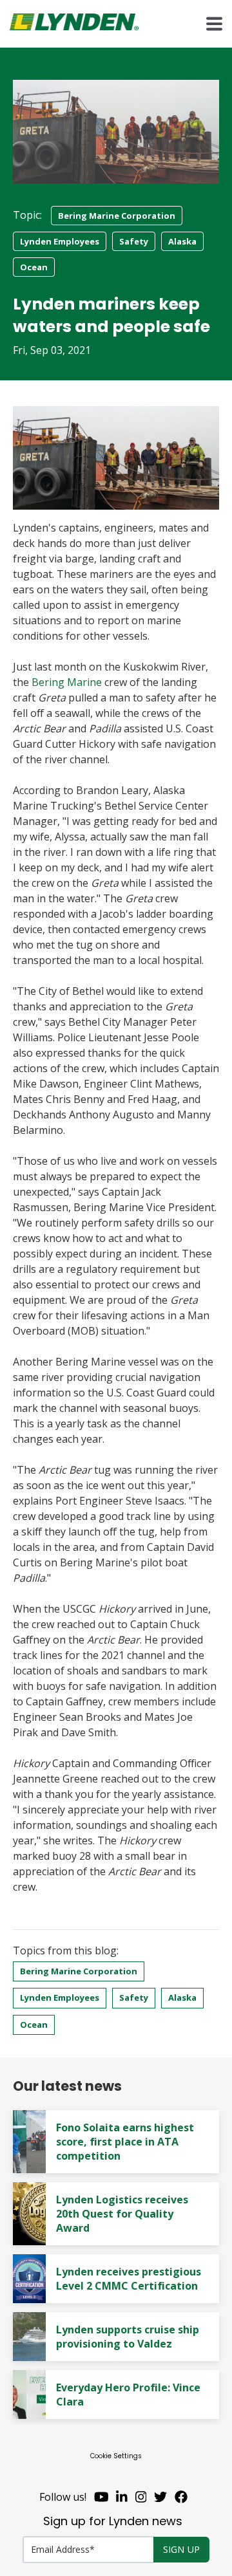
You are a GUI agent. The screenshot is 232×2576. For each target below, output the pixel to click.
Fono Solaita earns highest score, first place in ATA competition (125, 2142)
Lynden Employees (60, 241)
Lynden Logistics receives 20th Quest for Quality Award (122, 2214)
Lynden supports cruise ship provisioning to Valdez (128, 2337)
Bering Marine (67, 682)
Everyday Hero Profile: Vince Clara (128, 2395)
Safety (134, 241)
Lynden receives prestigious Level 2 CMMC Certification (129, 2279)
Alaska (182, 241)
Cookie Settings (116, 2456)
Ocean (34, 267)
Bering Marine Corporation (117, 216)
